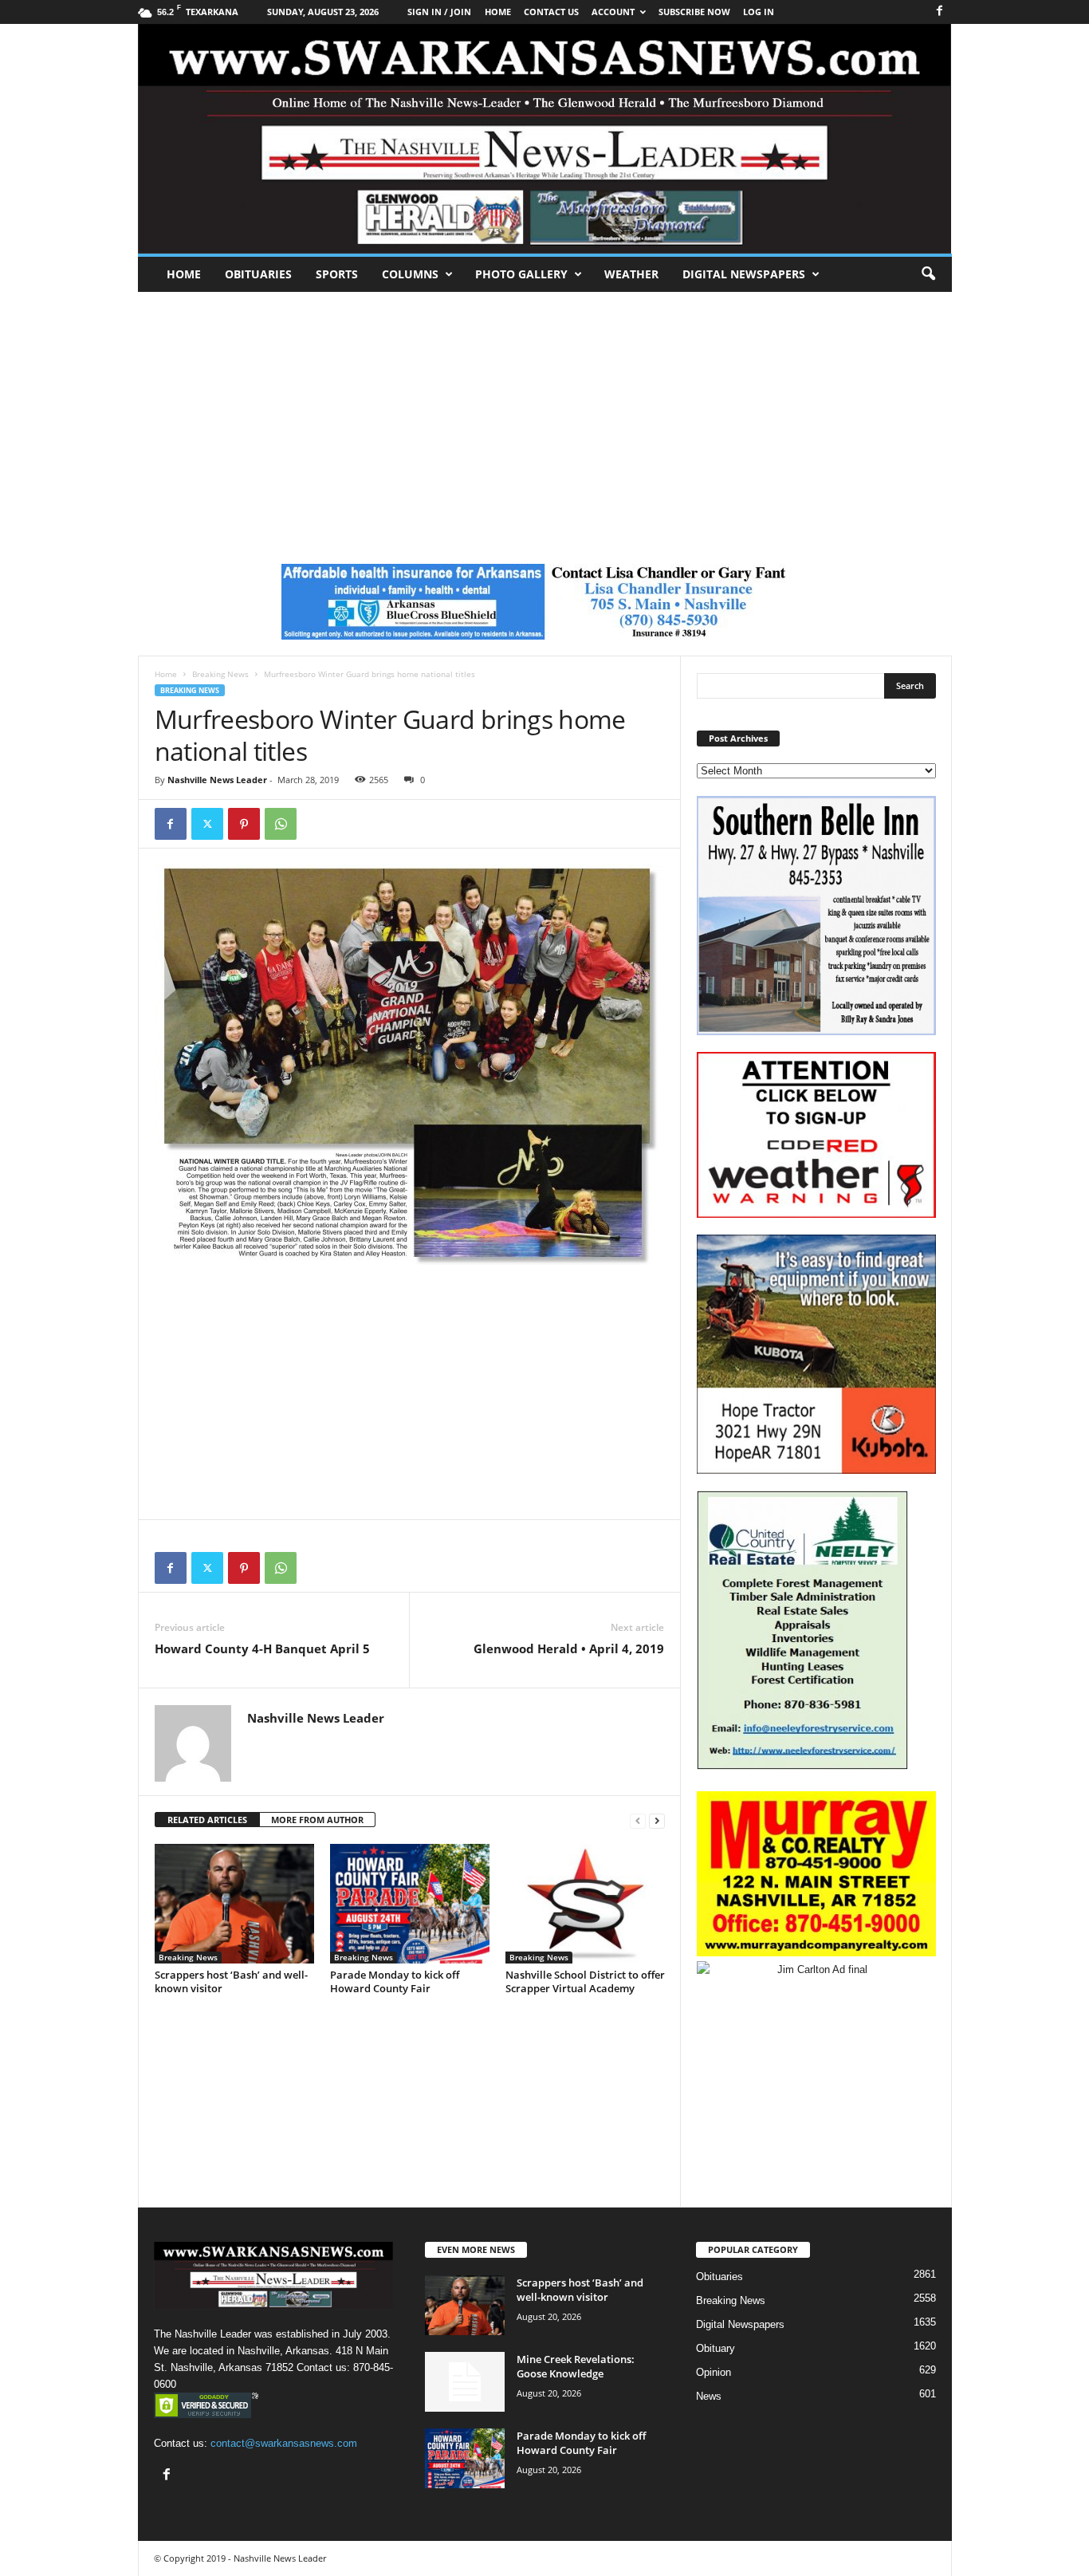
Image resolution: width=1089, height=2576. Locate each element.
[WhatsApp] (281, 824)
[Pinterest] (244, 824)
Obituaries (258, 274)
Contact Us (551, 12)
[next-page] (657, 1820)
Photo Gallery (521, 274)
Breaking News (220, 674)
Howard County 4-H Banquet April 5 (262, 1648)
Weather (631, 274)
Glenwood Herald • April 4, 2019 (569, 1648)
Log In (759, 12)
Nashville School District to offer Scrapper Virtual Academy (585, 1981)
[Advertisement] (544, 412)
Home (184, 274)
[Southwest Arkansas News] (545, 139)
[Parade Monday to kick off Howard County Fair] (410, 1904)
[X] (207, 824)
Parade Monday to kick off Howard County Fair (395, 1981)
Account (613, 12)
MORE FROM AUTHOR (317, 1820)
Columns (410, 274)
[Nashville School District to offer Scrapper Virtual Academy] (585, 1904)
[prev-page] (638, 1820)
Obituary (716, 2348)
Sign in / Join (439, 12)
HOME (498, 12)
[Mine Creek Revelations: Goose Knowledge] (465, 2382)
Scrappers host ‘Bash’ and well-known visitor (231, 1981)
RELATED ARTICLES (207, 1820)
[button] (928, 274)
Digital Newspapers (744, 274)
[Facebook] (940, 12)
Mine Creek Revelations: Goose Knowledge (576, 2366)
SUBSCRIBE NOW (694, 12)
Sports (337, 274)
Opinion (714, 2372)
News (709, 2396)
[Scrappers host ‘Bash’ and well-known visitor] (234, 1904)
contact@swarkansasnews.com (284, 2443)
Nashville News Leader (217, 780)
